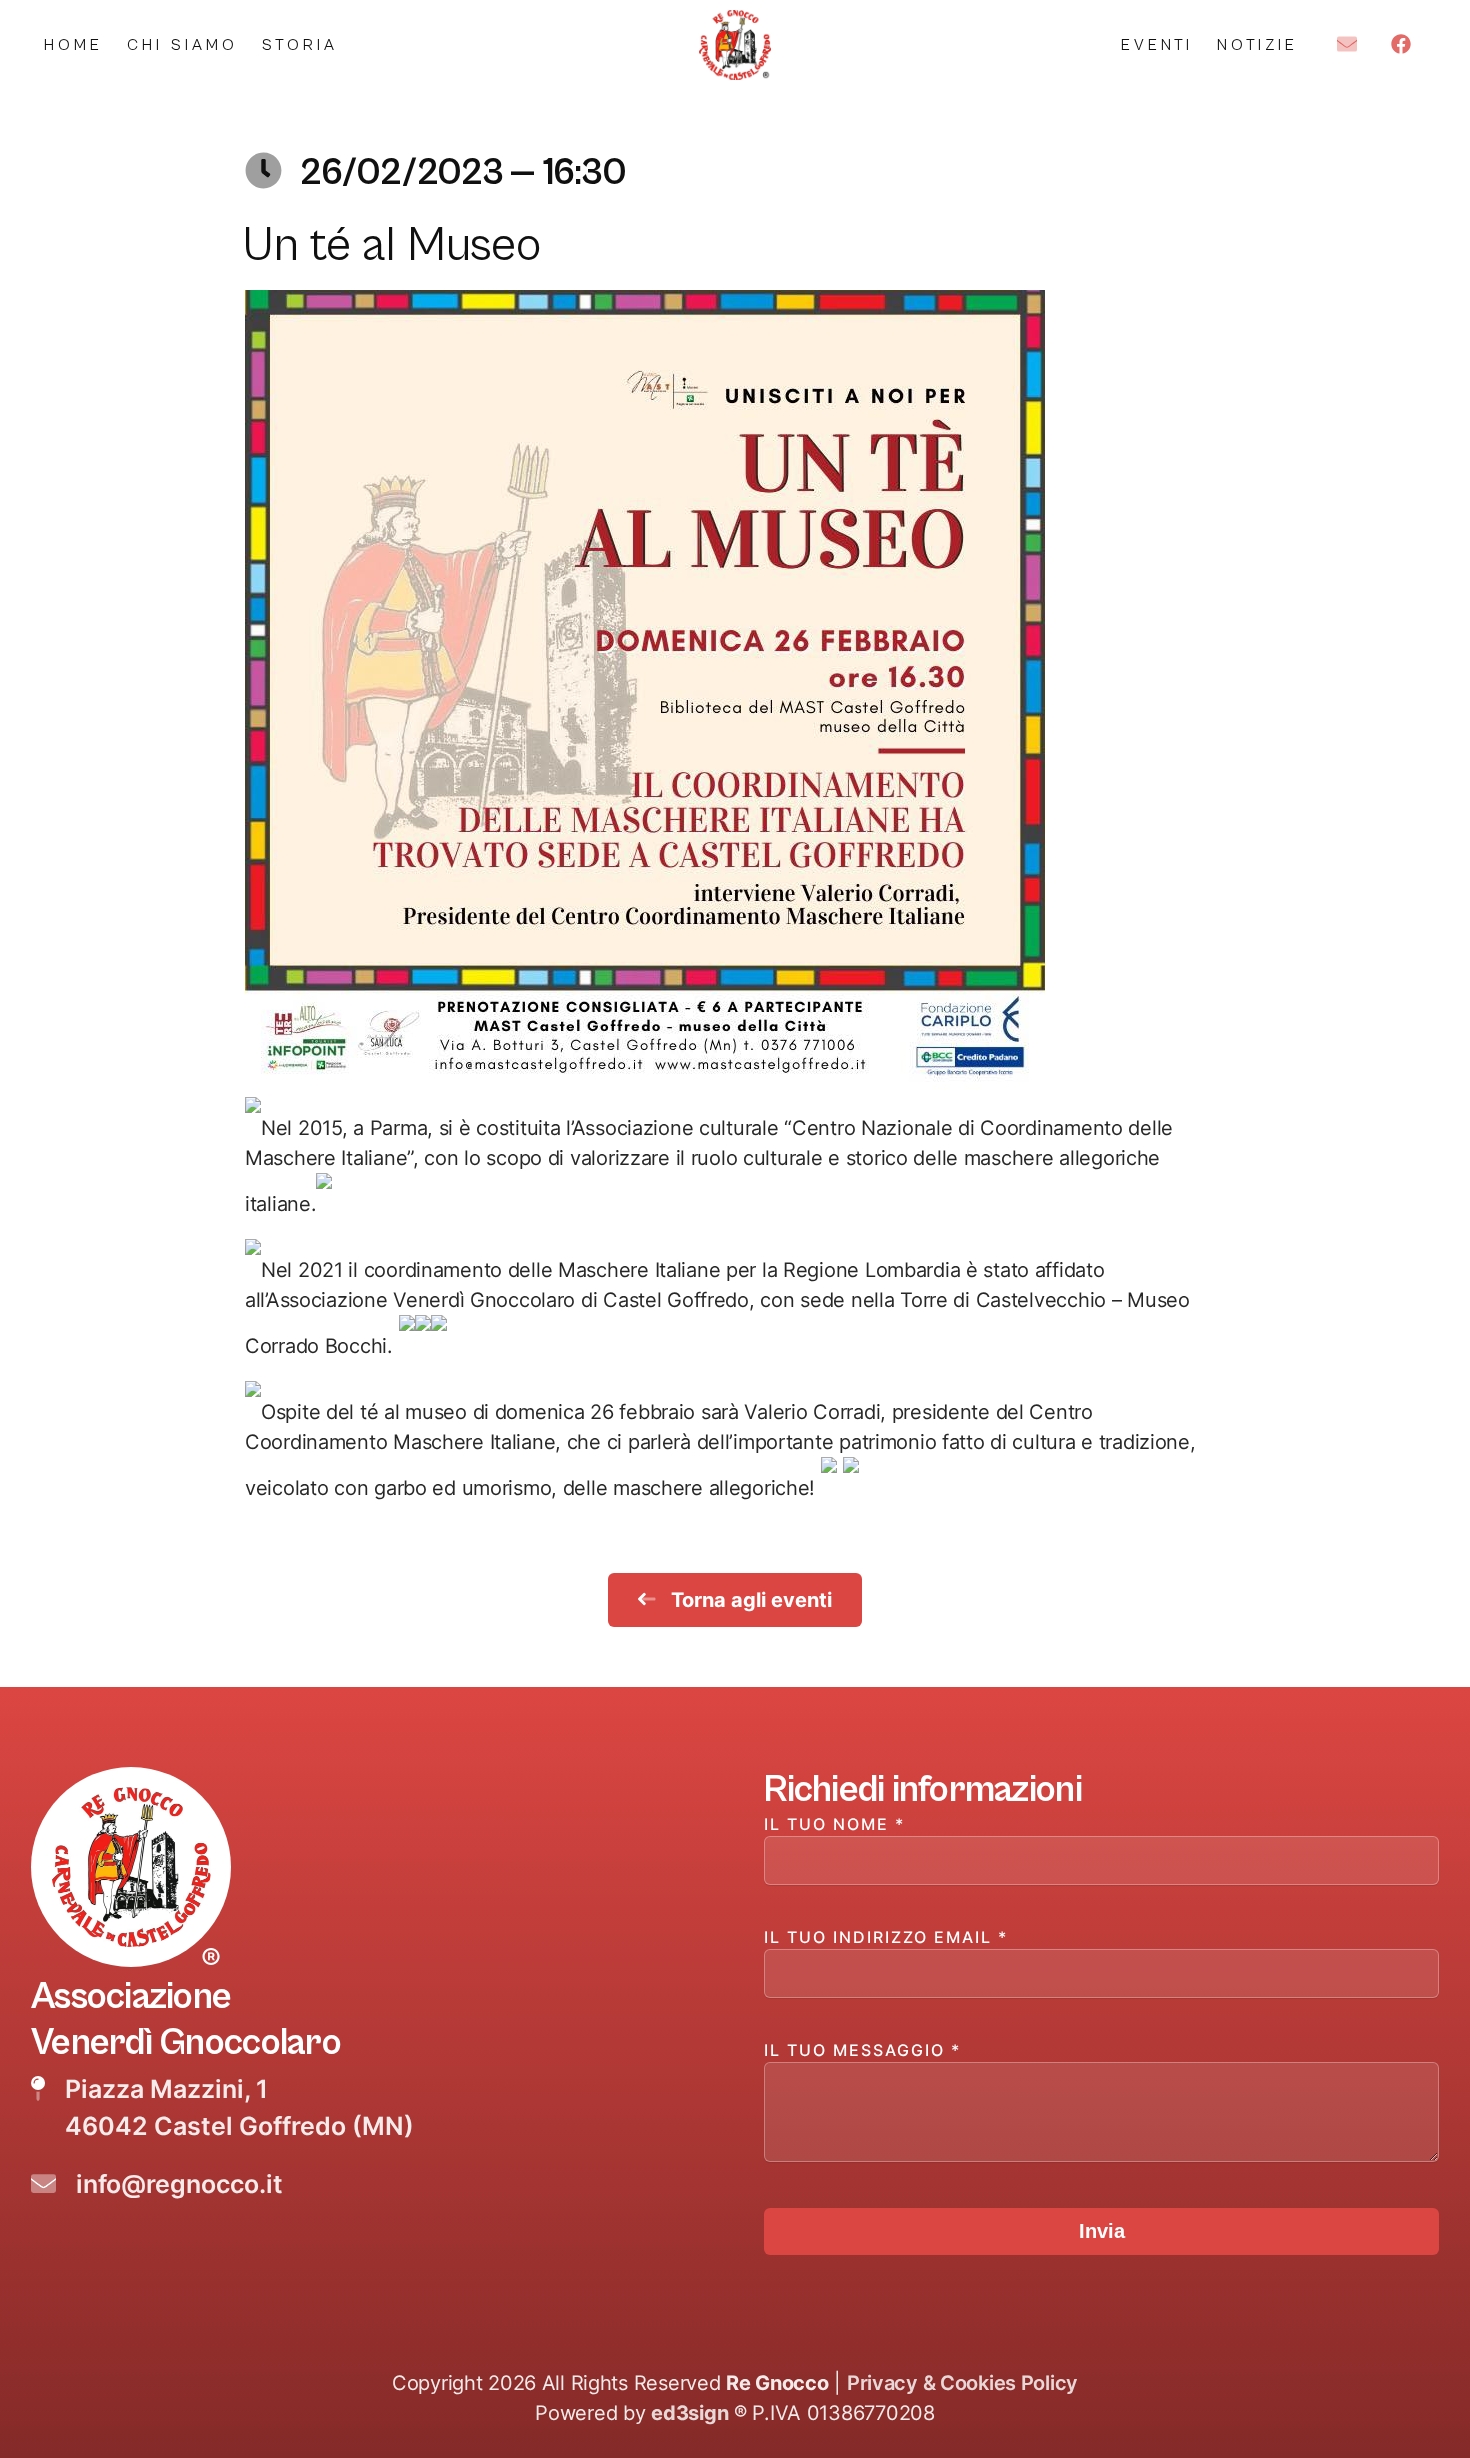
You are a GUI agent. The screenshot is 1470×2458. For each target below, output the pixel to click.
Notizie (1257, 45)
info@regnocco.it (179, 2184)
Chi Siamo (182, 45)
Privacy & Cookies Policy (962, 2383)
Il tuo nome (834, 1824)
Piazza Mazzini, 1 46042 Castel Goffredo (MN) (239, 2108)
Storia (300, 45)
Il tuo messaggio (862, 2050)
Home (73, 45)
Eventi (1157, 45)
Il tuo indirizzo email (886, 1937)
